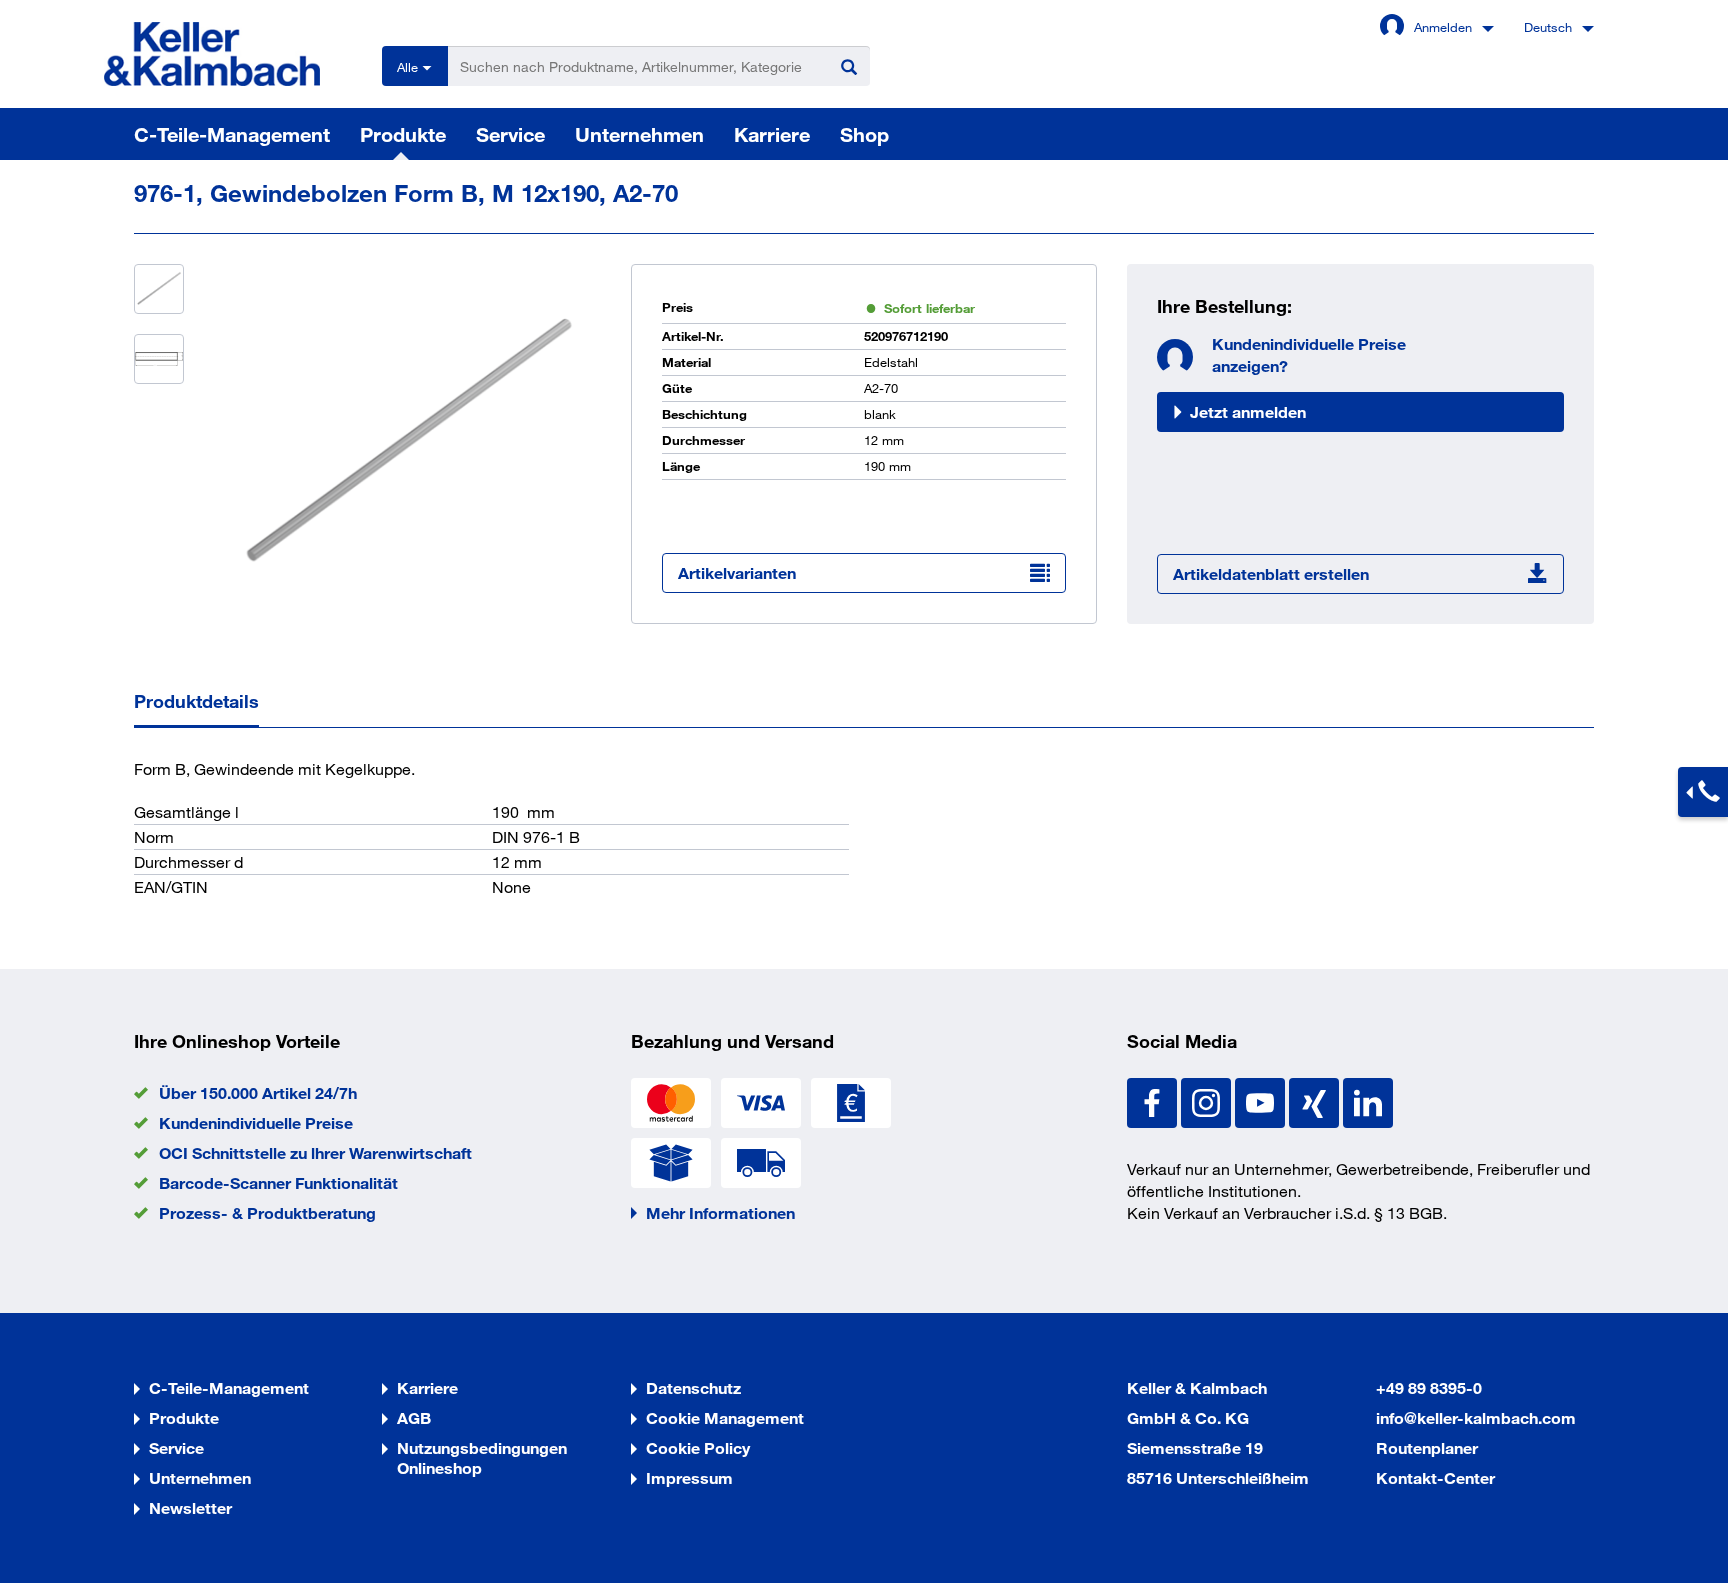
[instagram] (1208, 1100)
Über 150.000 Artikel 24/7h (258, 1092)
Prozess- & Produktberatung (267, 1212)
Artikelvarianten (737, 572)
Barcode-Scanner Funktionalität (278, 1182)
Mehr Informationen (720, 1212)
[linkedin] (1368, 1100)
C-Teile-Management (232, 134)
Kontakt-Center (1435, 1477)
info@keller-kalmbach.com (1476, 1417)
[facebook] (1154, 1100)
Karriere (772, 134)
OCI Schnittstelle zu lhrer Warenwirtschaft (315, 1152)
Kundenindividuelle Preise (256, 1122)
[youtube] (1262, 1100)
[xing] (1316, 1100)
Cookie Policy (698, 1447)
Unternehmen (639, 134)
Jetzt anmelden (1248, 411)
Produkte (403, 134)
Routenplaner (1427, 1447)
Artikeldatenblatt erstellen (1271, 573)
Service (510, 134)
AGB (414, 1417)
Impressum (689, 1477)
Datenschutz (693, 1387)
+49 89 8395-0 (1429, 1387)
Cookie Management (725, 1417)
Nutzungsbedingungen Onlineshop (482, 1457)
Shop (864, 134)
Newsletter (190, 1507)
